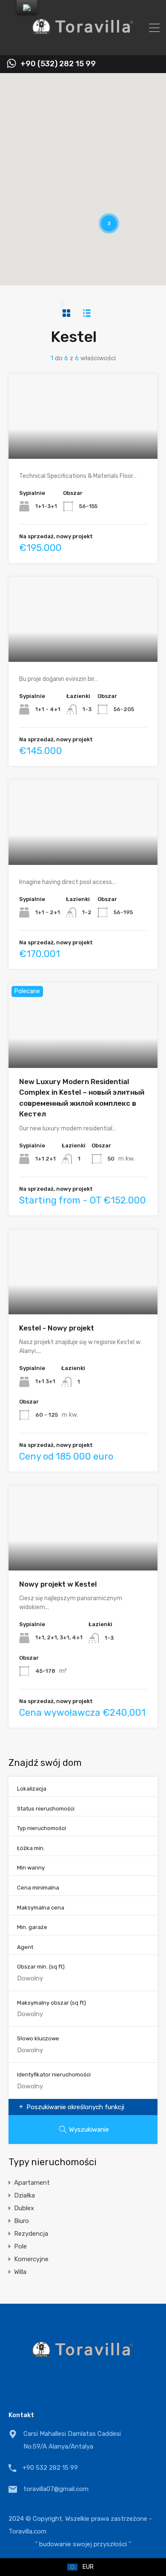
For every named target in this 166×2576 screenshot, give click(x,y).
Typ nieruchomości (41, 1828)
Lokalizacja (32, 1789)
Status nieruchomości (46, 1809)
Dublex (24, 2208)
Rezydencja (31, 2234)
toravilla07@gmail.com (56, 2489)
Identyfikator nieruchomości (54, 2075)
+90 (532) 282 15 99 (58, 64)
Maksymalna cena (41, 1908)
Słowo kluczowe (38, 2038)
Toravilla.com (27, 2531)
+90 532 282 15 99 (50, 2468)
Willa (20, 2272)
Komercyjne (31, 2259)
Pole (20, 2246)
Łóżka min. (31, 1848)
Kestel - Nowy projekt (57, 1328)
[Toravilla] (83, 45)
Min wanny (31, 1868)
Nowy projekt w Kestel (58, 1584)
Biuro (21, 2221)
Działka (24, 2195)
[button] (134, 92)
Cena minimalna (38, 1888)
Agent (25, 1947)
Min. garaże (32, 1927)
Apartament (32, 2183)
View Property (83, 442)
